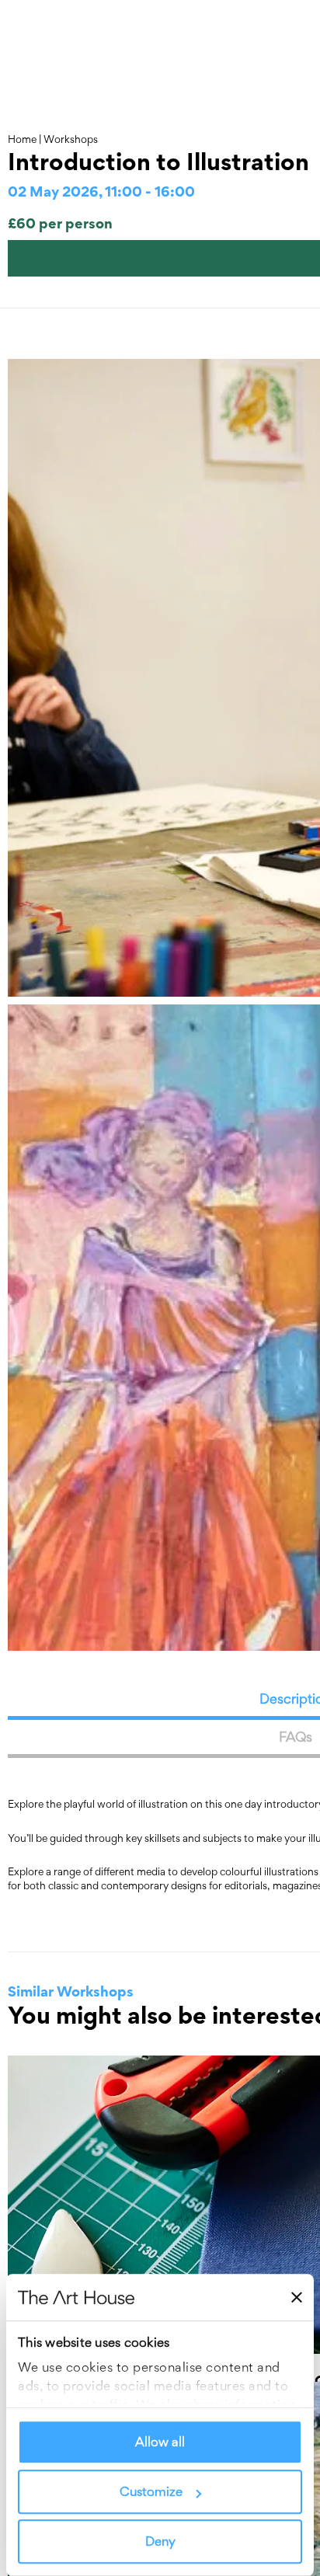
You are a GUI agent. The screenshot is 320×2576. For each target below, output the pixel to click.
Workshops (71, 139)
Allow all (160, 2442)
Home (22, 139)
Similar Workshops (71, 1991)
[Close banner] (297, 2297)
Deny (160, 2542)
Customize (151, 2492)
